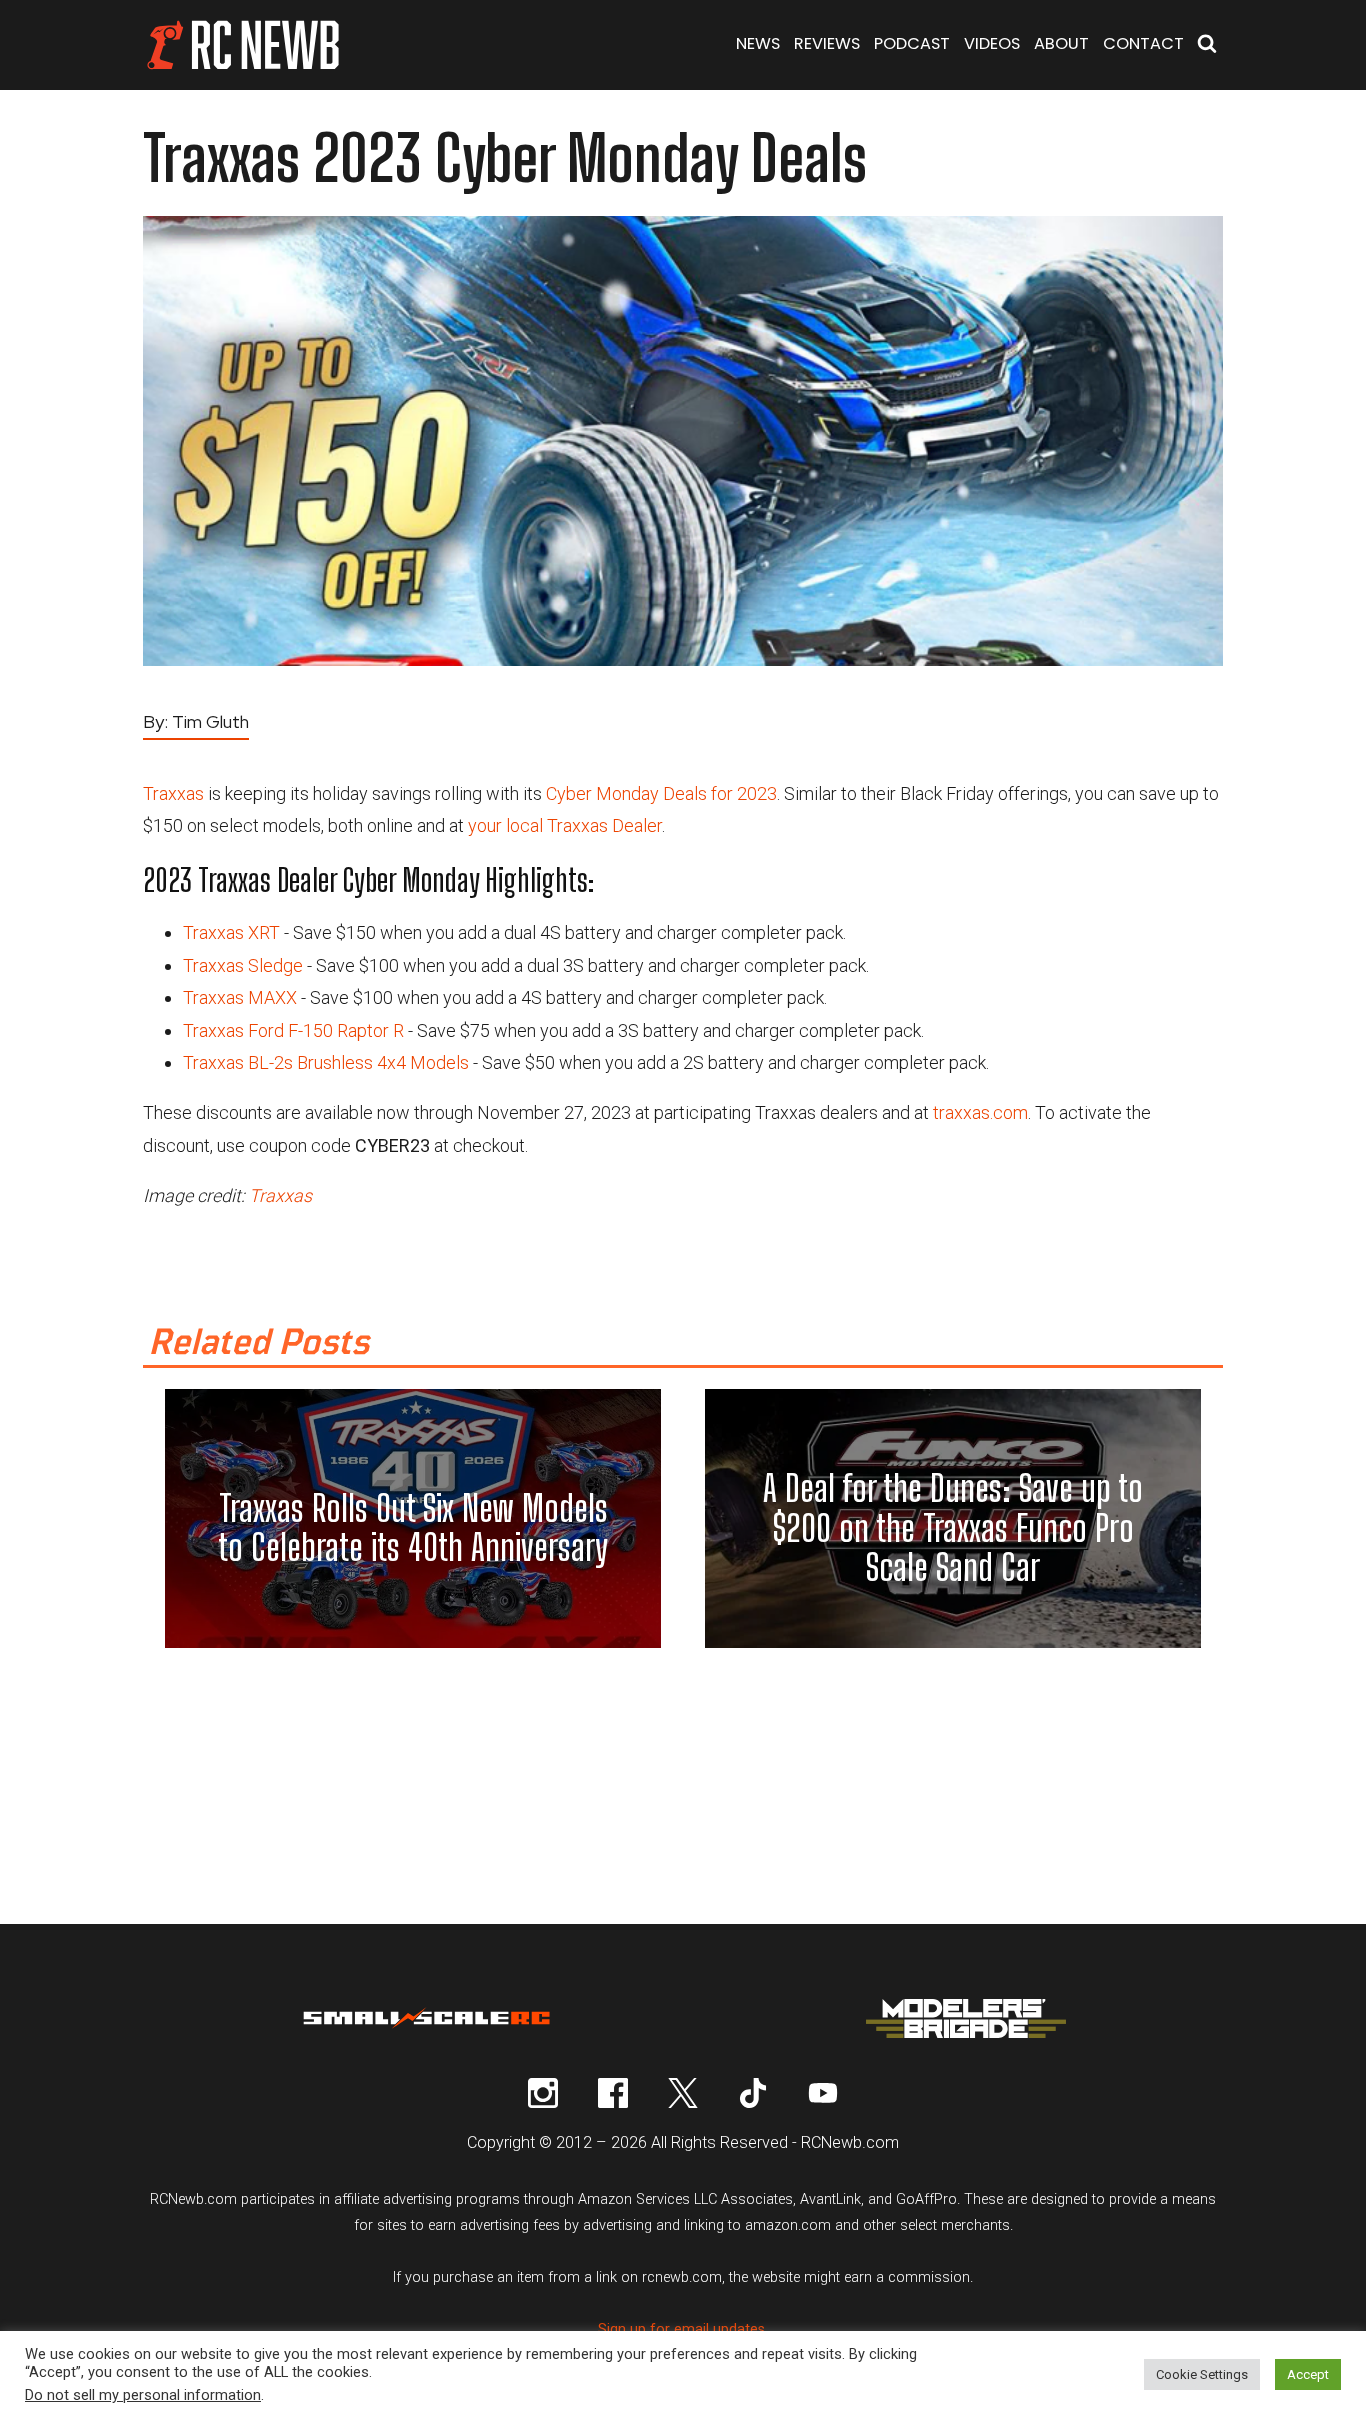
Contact (1143, 43)
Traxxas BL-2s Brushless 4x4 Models (326, 1062)
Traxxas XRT (231, 932)
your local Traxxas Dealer (565, 825)
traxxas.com (980, 1112)
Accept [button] (1308, 2374)
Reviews (827, 43)
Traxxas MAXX (240, 997)
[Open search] (1207, 45)
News (758, 43)
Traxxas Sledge (243, 965)
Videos (992, 43)
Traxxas (173, 793)
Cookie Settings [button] (1202, 2374)
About (1061, 43)
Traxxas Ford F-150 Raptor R (293, 1030)
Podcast (912, 43)
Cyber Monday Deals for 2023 (661, 793)
